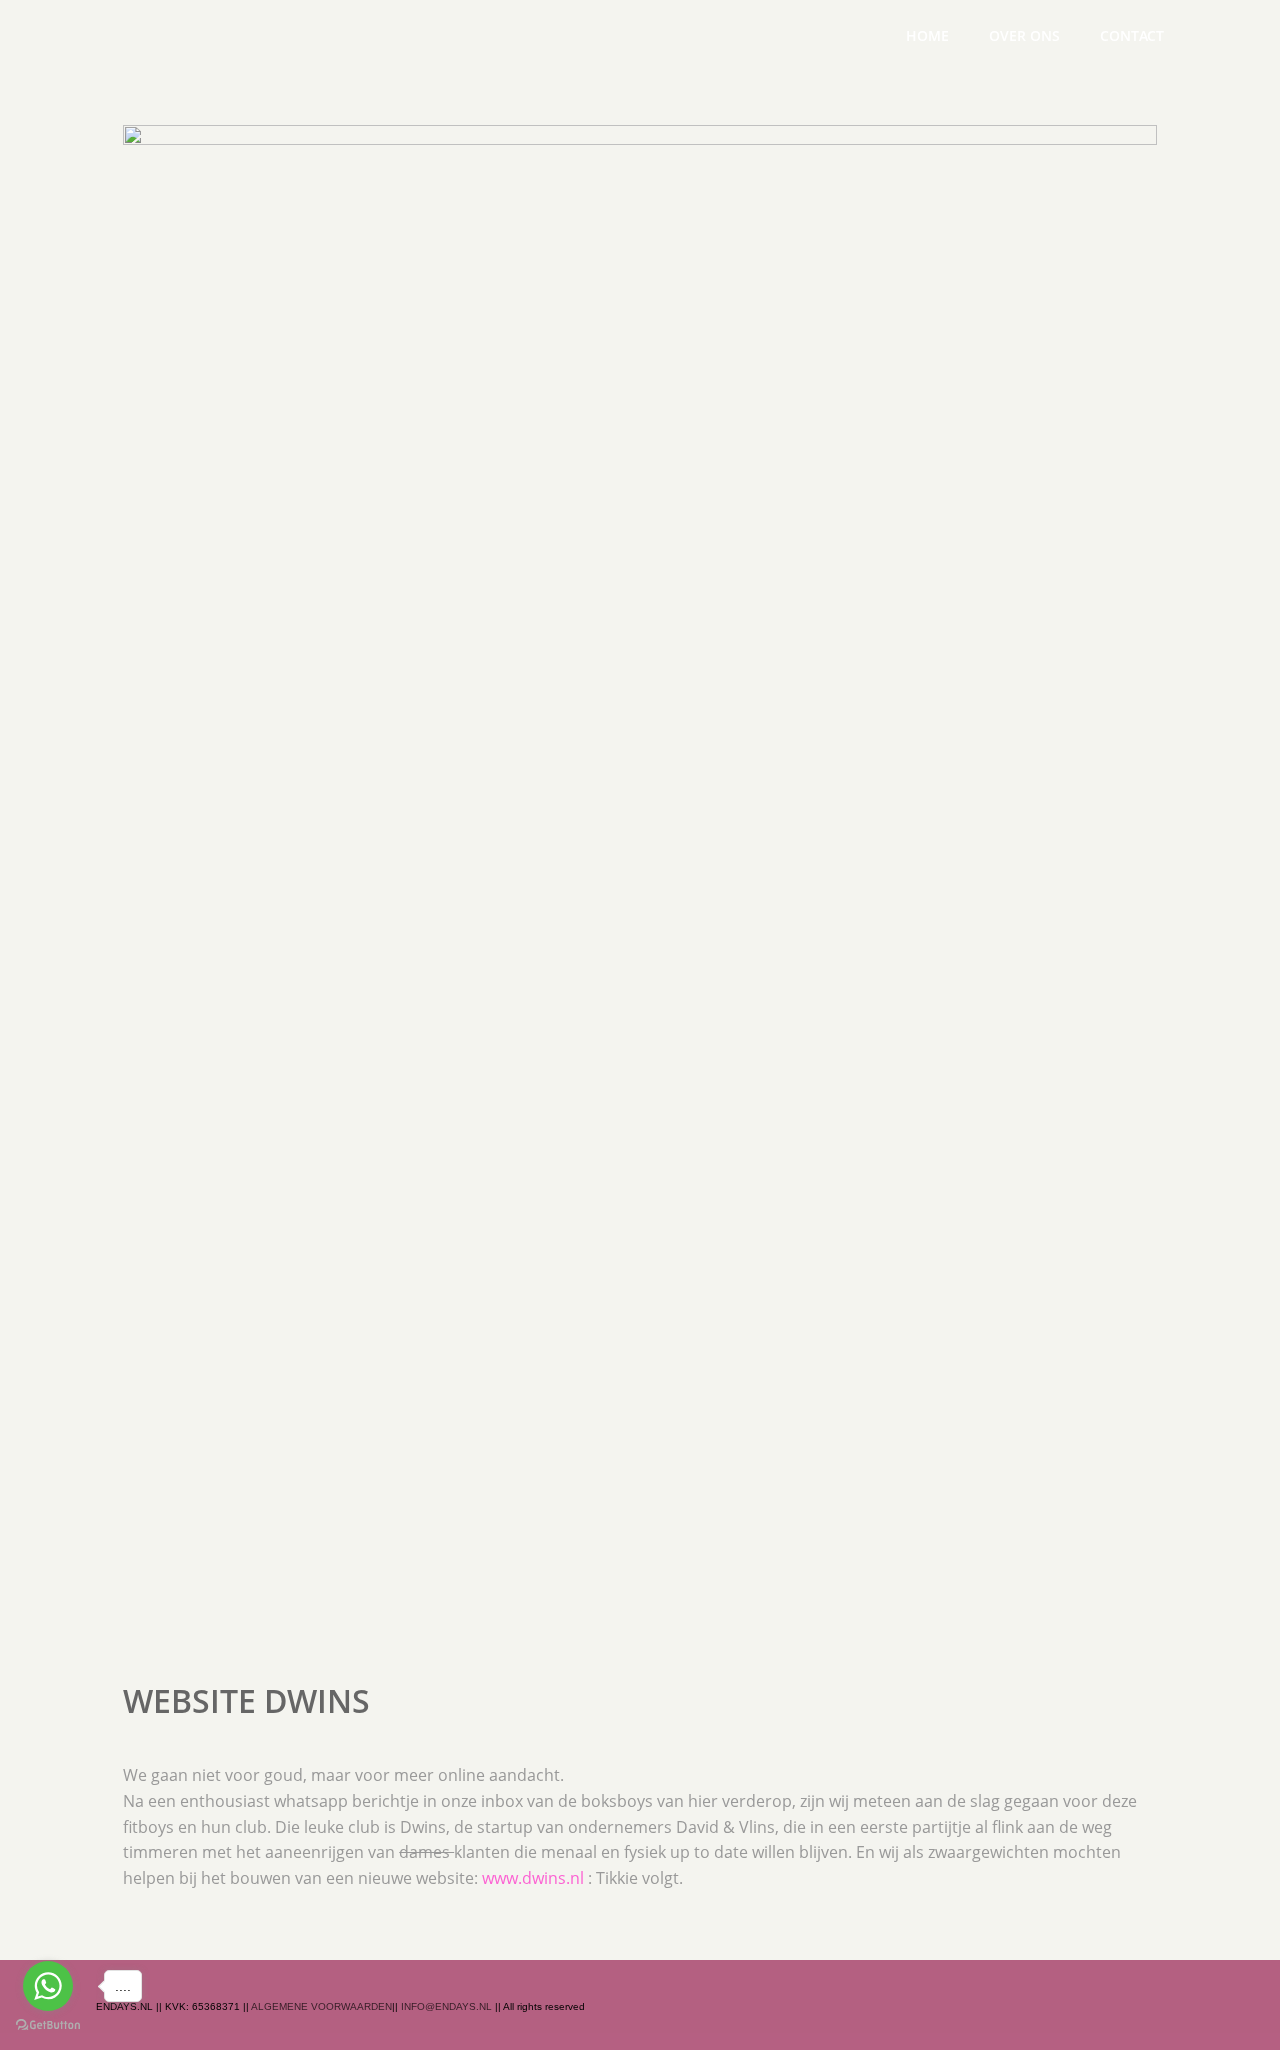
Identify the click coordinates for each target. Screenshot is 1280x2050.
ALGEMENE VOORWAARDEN (321, 2006)
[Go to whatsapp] (48, 1986)
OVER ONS (1024, 35)
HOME (927, 35)
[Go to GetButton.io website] (48, 2027)
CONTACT (1132, 35)
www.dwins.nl (533, 1878)
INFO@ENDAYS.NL (446, 2006)
